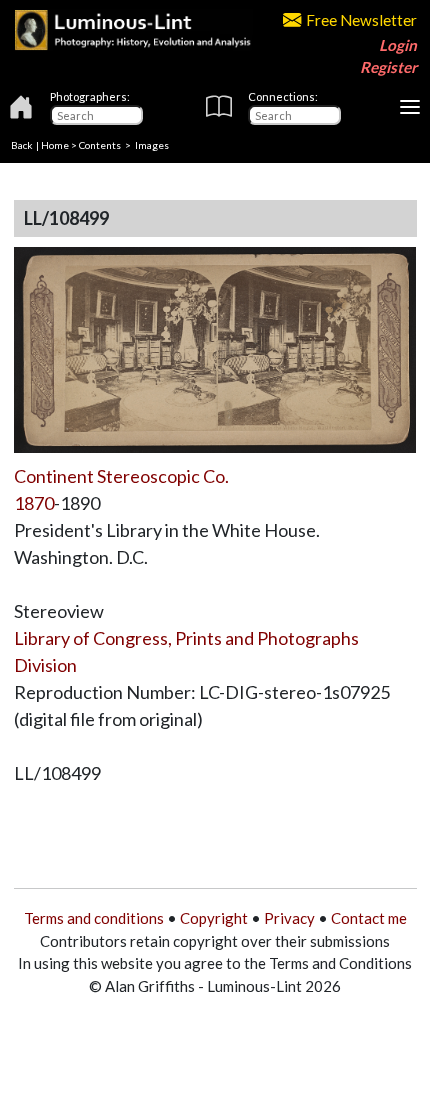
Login (398, 45)
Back (22, 145)
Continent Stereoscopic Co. (121, 476)
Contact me (369, 918)
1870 (34, 503)
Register (388, 67)
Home (55, 145)
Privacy (289, 918)
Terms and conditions (94, 918)
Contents (100, 145)
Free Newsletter (361, 20)
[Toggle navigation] (410, 107)
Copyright (214, 918)
